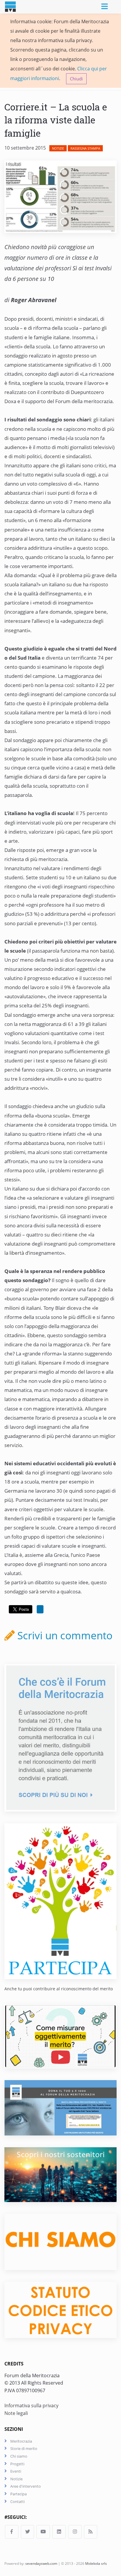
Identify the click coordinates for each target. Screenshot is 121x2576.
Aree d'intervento (26, 2486)
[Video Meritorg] (60, 2036)
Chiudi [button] (76, 79)
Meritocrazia (21, 2441)
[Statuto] (60, 2310)
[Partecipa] (60, 1901)
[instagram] (75, 2532)
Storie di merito (24, 2448)
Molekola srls (96, 2563)
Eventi (16, 2471)
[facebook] (12, 2532)
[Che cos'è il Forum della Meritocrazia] (60, 1737)
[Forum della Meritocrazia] (15, 7)
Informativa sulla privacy (31, 2406)
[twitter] (28, 2532)
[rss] (91, 2532)
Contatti (17, 2501)
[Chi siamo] (60, 2241)
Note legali (16, 2413)
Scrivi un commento (64, 1635)
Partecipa (19, 2494)
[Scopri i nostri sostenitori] (60, 2174)
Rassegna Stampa (85, 148)
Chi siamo (19, 2456)
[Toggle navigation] (105, 7)
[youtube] (43, 2532)
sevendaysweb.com (41, 2563)
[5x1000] (60, 2107)
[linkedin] (59, 2532)
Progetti (17, 2464)
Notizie (58, 148)
